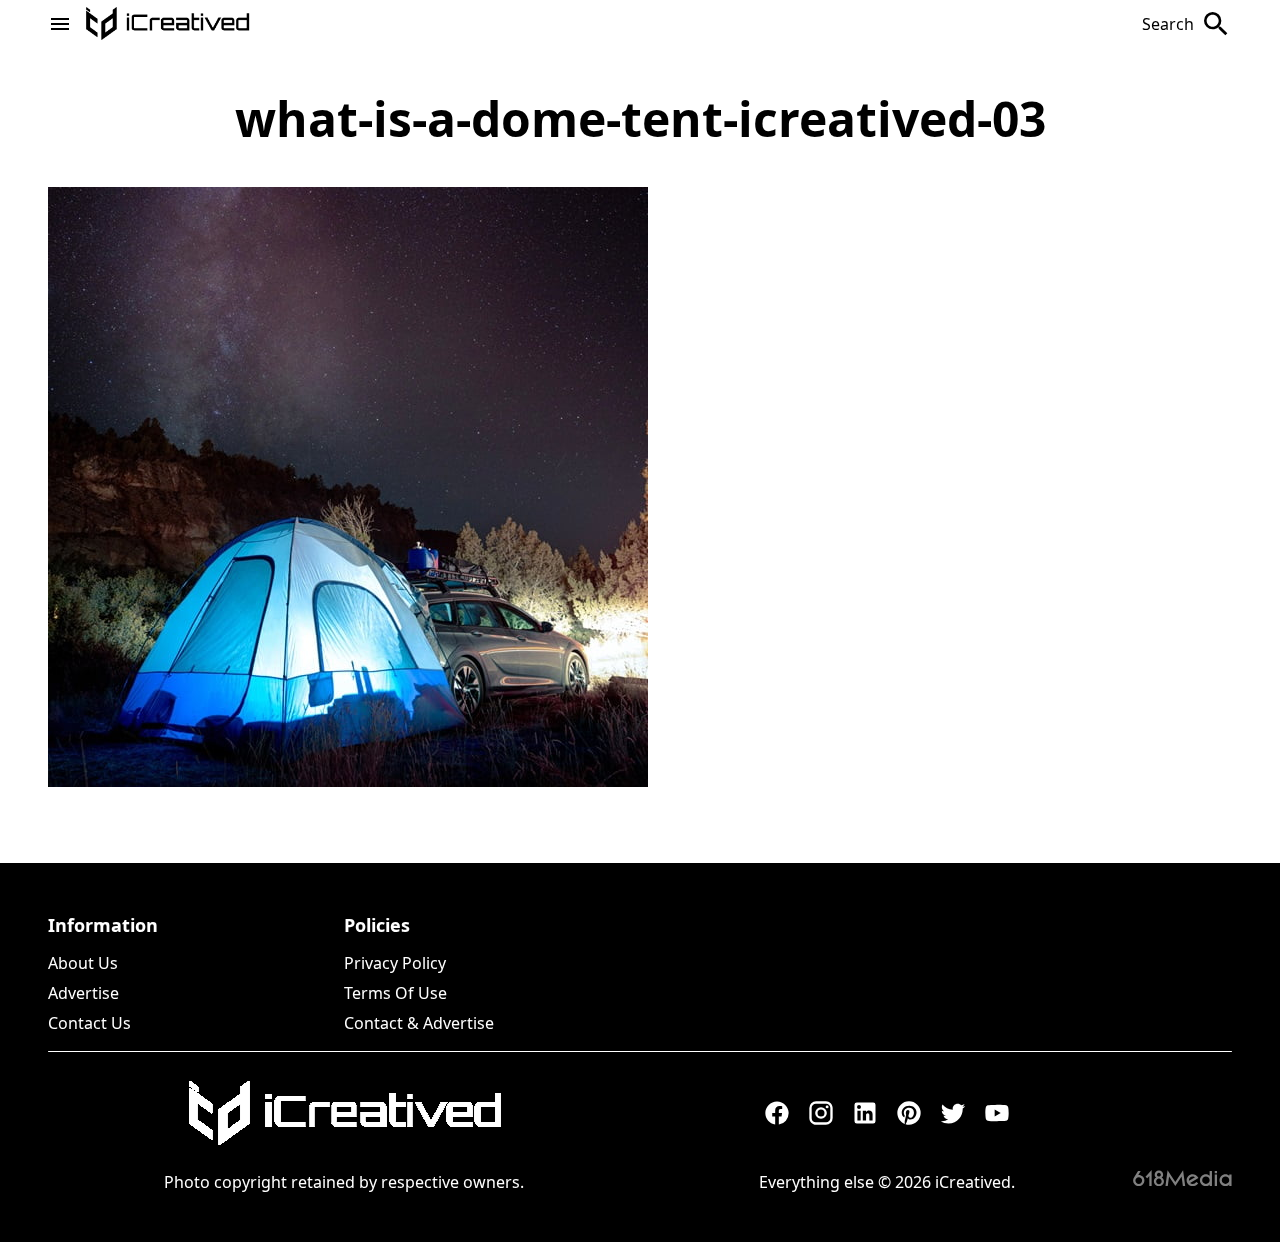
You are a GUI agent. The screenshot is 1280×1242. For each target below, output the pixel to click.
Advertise (83, 993)
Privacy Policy (395, 963)
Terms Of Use (395, 993)
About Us (83, 963)
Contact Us (89, 1023)
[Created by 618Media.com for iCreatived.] (1182, 1178)
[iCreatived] (344, 1113)
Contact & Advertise (419, 1023)
